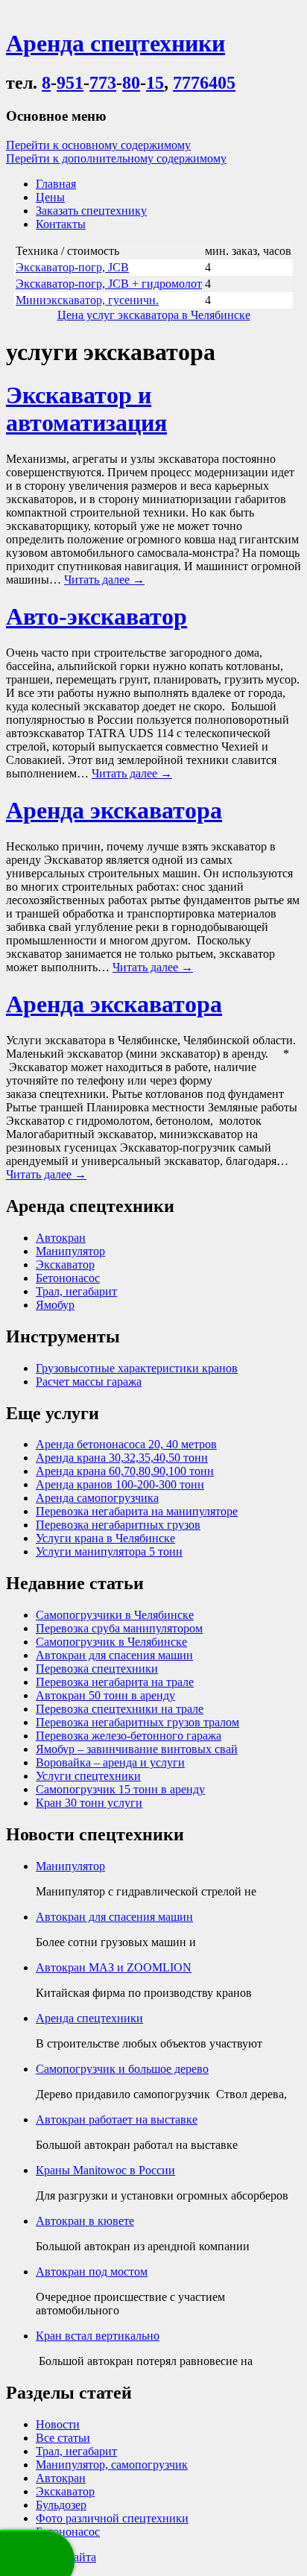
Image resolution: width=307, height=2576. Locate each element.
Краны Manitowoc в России (105, 2170)
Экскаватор (65, 1265)
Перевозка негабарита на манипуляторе (137, 1511)
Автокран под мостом (92, 2272)
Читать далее (104, 580)
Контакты (61, 224)
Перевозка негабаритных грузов (118, 1525)
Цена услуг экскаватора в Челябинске (154, 315)
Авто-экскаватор (96, 616)
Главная (56, 184)
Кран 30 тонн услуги (89, 1803)
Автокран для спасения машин (114, 1655)
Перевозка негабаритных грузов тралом (137, 1722)
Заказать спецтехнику (91, 211)
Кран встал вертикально (98, 2336)
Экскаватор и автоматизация (86, 409)
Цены (50, 197)
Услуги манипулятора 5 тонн (109, 1551)
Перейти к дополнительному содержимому (116, 158)
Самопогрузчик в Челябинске (111, 1642)
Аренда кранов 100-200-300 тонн (120, 1484)
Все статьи (63, 2438)
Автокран (61, 1238)
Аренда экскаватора (114, 810)
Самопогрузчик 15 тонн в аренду (120, 1789)
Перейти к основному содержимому (98, 145)
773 (103, 83)
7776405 (204, 83)
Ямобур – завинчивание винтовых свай (137, 1749)
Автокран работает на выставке (117, 2119)
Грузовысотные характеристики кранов (137, 1368)
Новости (58, 2424)
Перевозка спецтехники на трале (120, 1709)
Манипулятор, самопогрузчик (112, 2465)
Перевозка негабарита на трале (115, 1682)
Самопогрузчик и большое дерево (122, 2069)
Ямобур (55, 1305)
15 (155, 83)
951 (70, 83)
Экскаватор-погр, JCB (72, 267)
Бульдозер (61, 2505)
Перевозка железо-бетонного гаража (129, 1736)
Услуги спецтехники (88, 1776)
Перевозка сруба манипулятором (119, 1628)
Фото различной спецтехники (112, 2518)
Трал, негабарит (76, 1291)
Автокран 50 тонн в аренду (105, 1695)
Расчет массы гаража (89, 1382)
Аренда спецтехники (89, 2018)
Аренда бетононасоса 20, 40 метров (126, 1444)
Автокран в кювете (85, 2221)
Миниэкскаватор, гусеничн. (87, 300)
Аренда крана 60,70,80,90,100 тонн (125, 1471)
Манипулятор (70, 1251)
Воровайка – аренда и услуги (110, 1762)
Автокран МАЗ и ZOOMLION (114, 1967)
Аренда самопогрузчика (97, 1498)
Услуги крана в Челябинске (105, 1538)
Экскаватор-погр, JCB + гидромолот (109, 284)
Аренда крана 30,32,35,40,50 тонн (122, 1458)
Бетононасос (68, 1278)
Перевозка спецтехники (97, 1669)
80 (131, 83)
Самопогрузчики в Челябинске (115, 1615)
